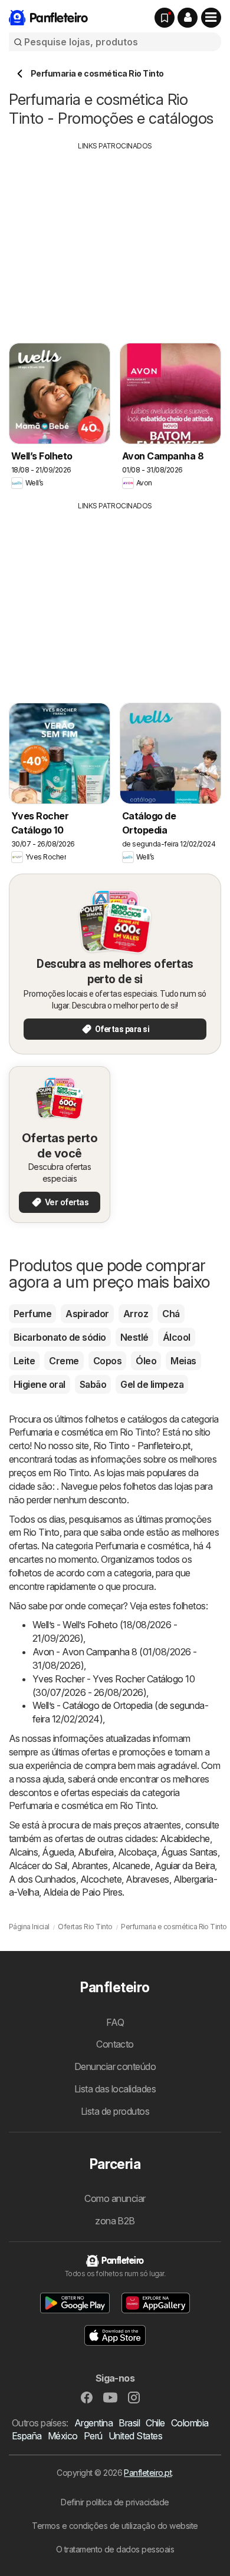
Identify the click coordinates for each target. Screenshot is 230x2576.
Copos (107, 1361)
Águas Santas (189, 1852)
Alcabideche (185, 1838)
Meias (183, 1361)
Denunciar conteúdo (115, 2066)
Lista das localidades (115, 2089)
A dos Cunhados (42, 1879)
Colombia (190, 2423)
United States (135, 2436)
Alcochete (101, 1879)
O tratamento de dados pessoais (115, 2549)
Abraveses (147, 1879)
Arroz (136, 1314)
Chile (155, 2423)
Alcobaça (137, 1852)
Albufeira (96, 1852)
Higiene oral (40, 1384)
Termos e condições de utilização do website (115, 2526)
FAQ (115, 2022)
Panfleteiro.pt (148, 2473)
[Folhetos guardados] (165, 18)
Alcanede (131, 1866)
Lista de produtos (115, 2111)
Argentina (93, 2423)
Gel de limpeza (152, 1384)
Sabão (93, 1384)
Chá (171, 1314)
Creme (64, 1361)
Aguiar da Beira (185, 1866)
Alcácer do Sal (38, 1866)
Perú (93, 2436)
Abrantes (90, 1866)
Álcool (177, 1337)
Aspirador (87, 1314)
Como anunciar (115, 2198)
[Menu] (211, 18)
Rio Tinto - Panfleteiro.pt (142, 1446)
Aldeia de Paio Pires (83, 1892)
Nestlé (134, 1337)
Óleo (146, 1361)
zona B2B (115, 2221)
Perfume (32, 1314)
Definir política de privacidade (115, 2502)
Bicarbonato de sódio (60, 1337)
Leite (24, 1361)
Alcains (23, 1852)
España (27, 2436)
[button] (188, 18)
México (63, 2436)
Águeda (58, 1852)
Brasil (129, 2423)
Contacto (115, 2044)
